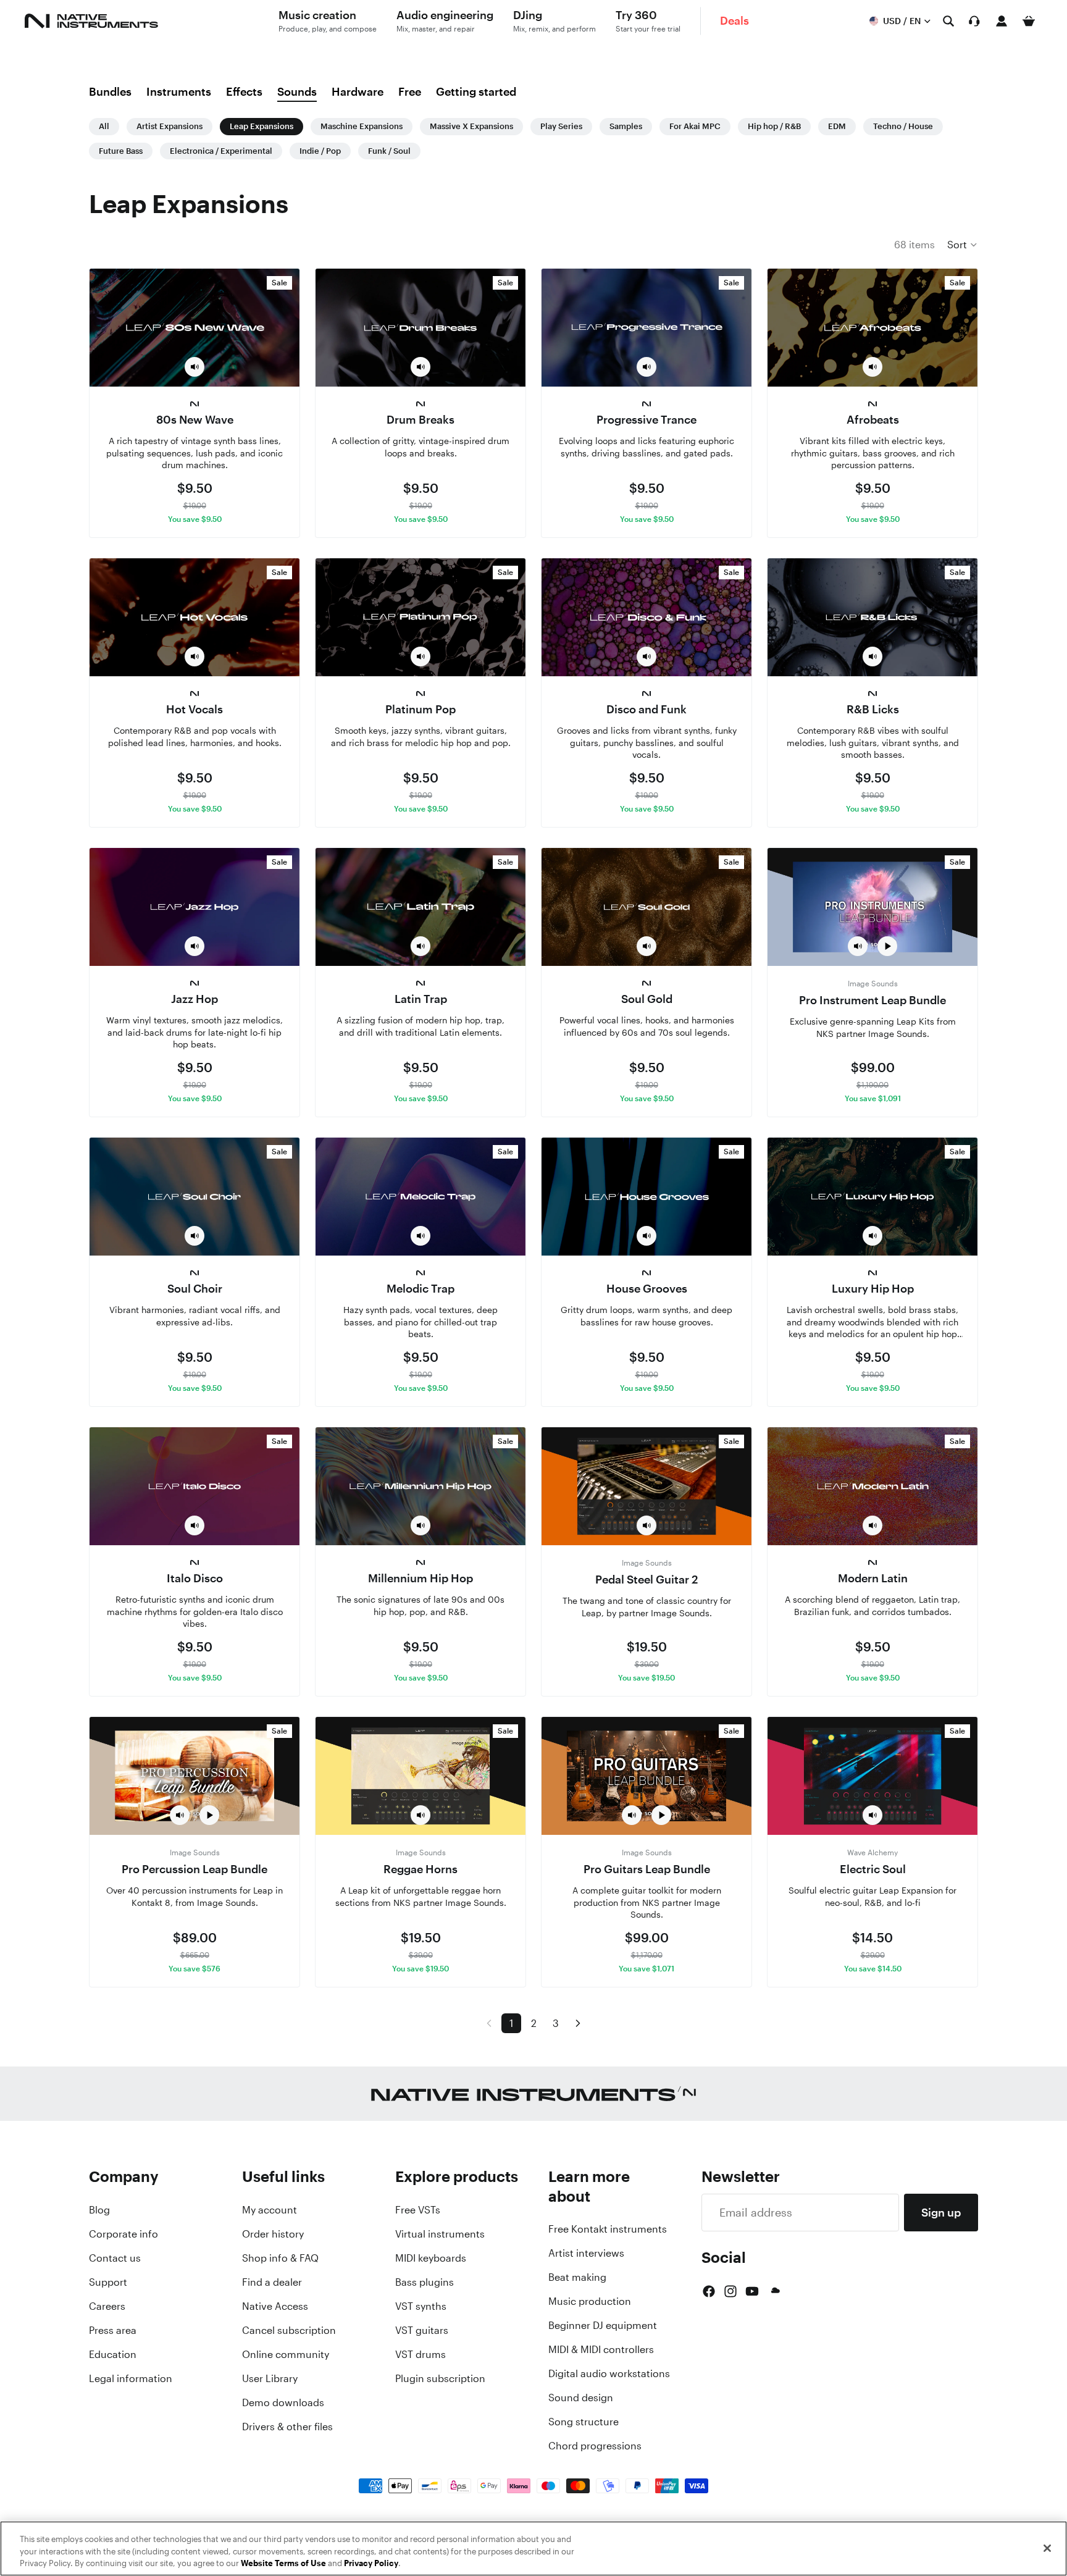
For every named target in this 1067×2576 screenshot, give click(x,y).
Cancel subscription (289, 2330)
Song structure (584, 2422)
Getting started (476, 91)
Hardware (358, 91)
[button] (963, 245)
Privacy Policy (371, 2563)
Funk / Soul (389, 151)
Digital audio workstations (609, 2373)
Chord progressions (595, 2446)
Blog (99, 2210)
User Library (270, 2378)
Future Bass (121, 151)
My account (270, 2210)
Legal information (131, 2378)
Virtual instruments (440, 2234)
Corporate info (123, 2234)
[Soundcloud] (774, 2291)
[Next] (578, 2023)
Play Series (561, 126)
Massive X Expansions (471, 126)
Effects (244, 91)
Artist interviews (586, 2253)
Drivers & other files (287, 2427)
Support (108, 2282)
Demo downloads (283, 2402)
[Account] (1002, 21)
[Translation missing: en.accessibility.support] (974, 21)
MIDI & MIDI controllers (601, 2349)
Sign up (941, 2212)
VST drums (421, 2354)
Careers (107, 2306)
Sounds (297, 91)
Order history (273, 2234)
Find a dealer (272, 2282)
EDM (837, 126)
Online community (286, 2354)
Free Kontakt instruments (608, 2229)
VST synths (421, 2306)
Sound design (581, 2398)
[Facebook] (709, 2291)
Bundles (110, 91)
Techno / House (903, 126)
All (104, 126)
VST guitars (422, 2330)
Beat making (577, 2277)
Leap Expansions (262, 126)
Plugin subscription (440, 2378)
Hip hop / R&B (774, 126)
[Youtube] (752, 2291)
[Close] (1047, 2548)
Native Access (275, 2306)
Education (113, 2354)
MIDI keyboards (431, 2258)
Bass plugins (425, 2282)
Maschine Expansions (362, 126)
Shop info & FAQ (280, 2258)
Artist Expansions (169, 126)
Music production (590, 2301)
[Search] (948, 21)
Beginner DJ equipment (603, 2325)
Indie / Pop (320, 151)
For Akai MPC (695, 126)
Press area (113, 2330)
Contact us (115, 2258)
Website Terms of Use (283, 2563)
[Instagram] (730, 2291)
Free (410, 91)
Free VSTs (418, 2210)
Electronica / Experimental (221, 151)
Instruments (179, 91)
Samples (626, 126)
